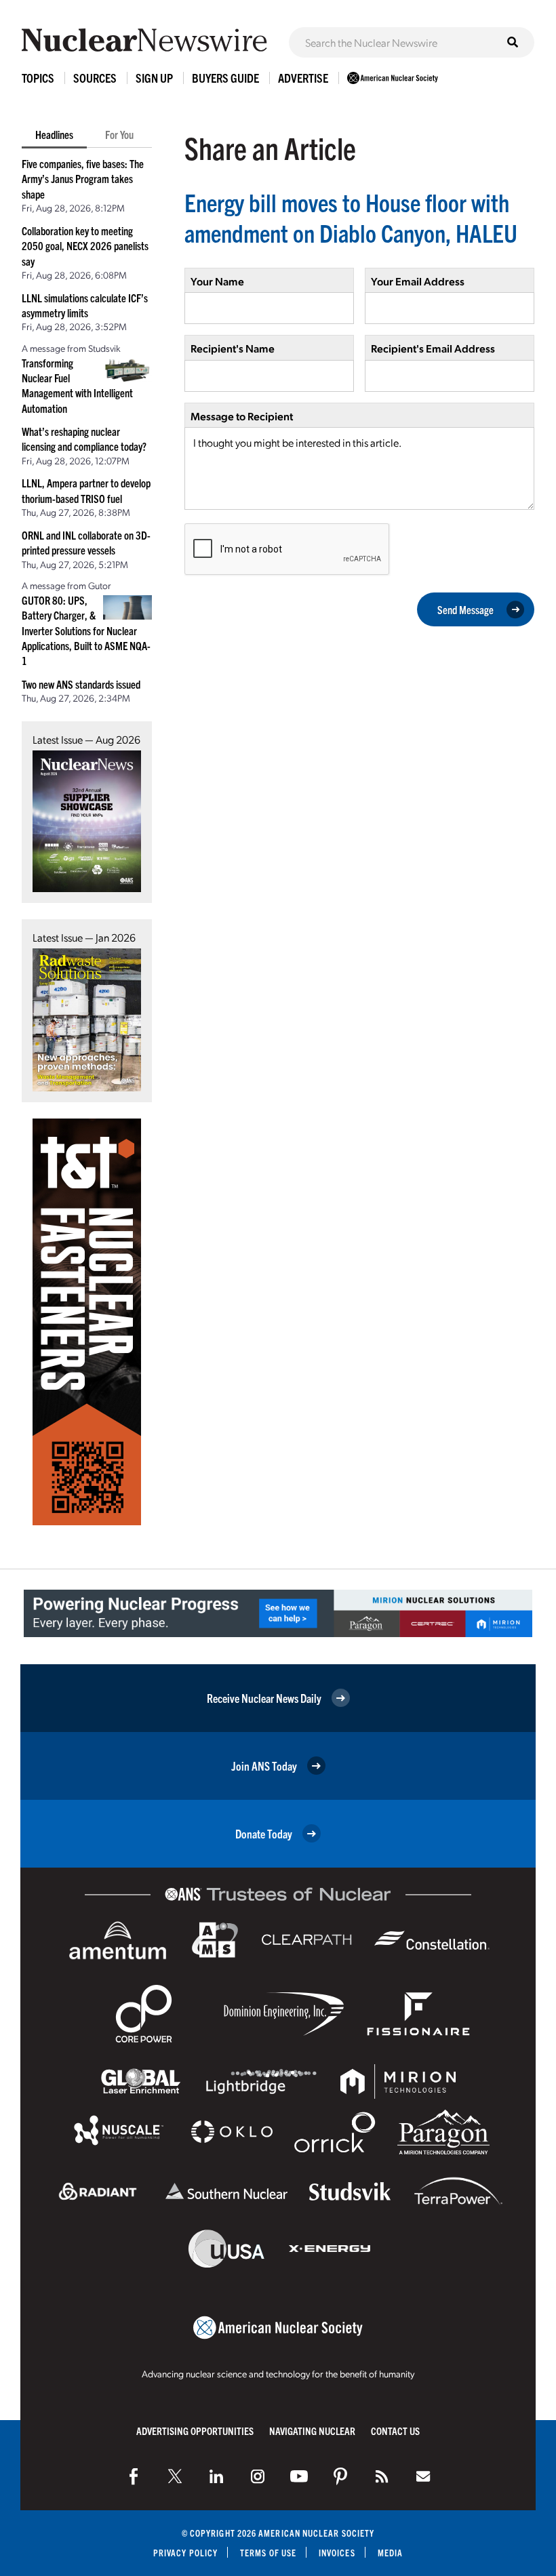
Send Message (465, 609)
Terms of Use (268, 2553)
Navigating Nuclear (312, 2431)
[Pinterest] (340, 2476)
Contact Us (395, 2431)
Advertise (303, 78)
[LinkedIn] (216, 2476)
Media (390, 2553)
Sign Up (154, 78)
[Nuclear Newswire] (382, 2476)
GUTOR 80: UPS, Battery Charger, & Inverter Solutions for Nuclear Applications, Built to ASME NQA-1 (86, 630)
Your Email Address (418, 281)
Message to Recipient (242, 416)
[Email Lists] (423, 2476)
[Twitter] (175, 2476)
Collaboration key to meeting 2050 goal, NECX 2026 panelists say (85, 246)
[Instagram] (258, 2476)
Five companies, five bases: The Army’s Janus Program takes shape (83, 179)
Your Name (217, 281)
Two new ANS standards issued (81, 684)
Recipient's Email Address (433, 348)
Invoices (337, 2553)
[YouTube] (299, 2476)
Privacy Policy (185, 2553)
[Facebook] (134, 2476)
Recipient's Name (233, 348)
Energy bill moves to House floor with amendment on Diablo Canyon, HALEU (351, 217)
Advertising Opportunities (195, 2431)
